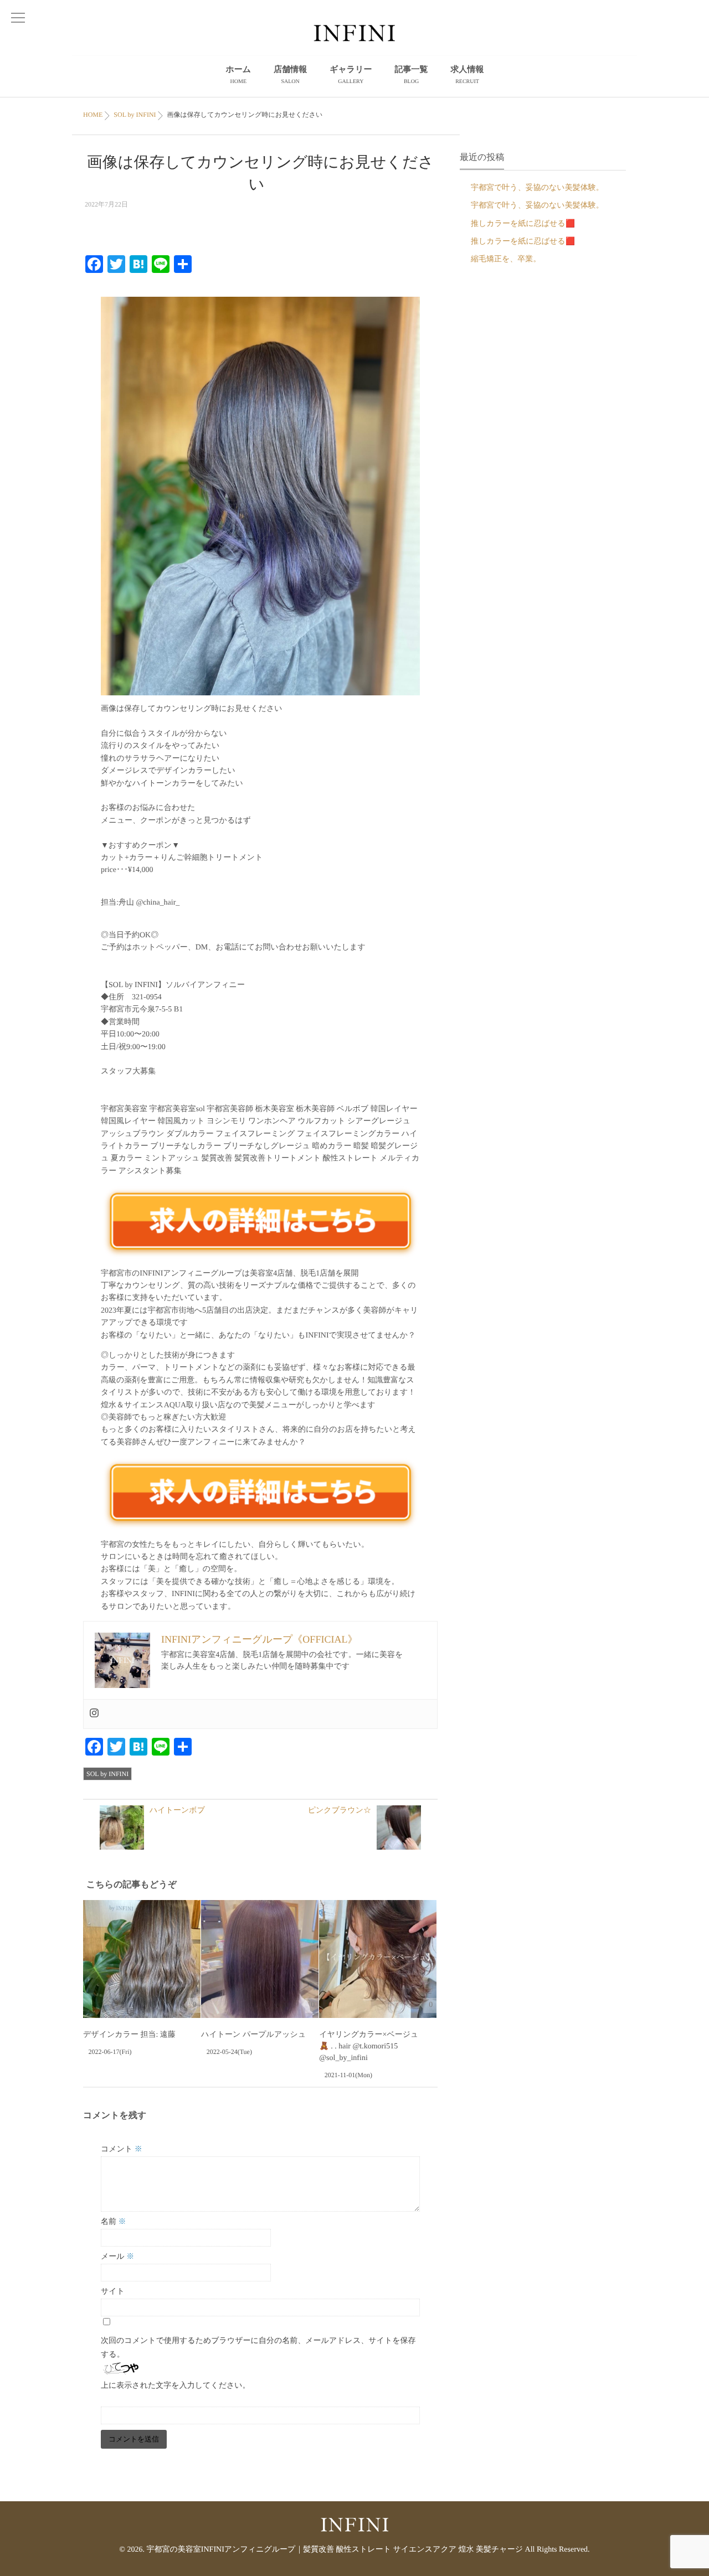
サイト (113, 2292)
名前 (114, 2222)
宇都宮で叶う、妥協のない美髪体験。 (537, 188)
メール (117, 2257)
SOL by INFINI (107, 1774)
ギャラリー (351, 75)
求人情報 (467, 75)
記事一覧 (412, 75)
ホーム (238, 75)
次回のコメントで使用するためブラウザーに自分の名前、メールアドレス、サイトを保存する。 (258, 2348)
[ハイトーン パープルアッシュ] (260, 1959)
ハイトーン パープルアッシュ (253, 2035)
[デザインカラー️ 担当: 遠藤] (142, 1959)
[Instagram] (94, 1714)
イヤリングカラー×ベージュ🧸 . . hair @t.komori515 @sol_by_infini (369, 2046)
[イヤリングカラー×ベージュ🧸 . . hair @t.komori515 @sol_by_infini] (378, 1959)
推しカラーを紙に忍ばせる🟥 (523, 224)
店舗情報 (290, 75)
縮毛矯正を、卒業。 (506, 259)
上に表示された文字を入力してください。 (176, 2386)
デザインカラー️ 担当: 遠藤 (129, 2035)
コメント (122, 2149)
